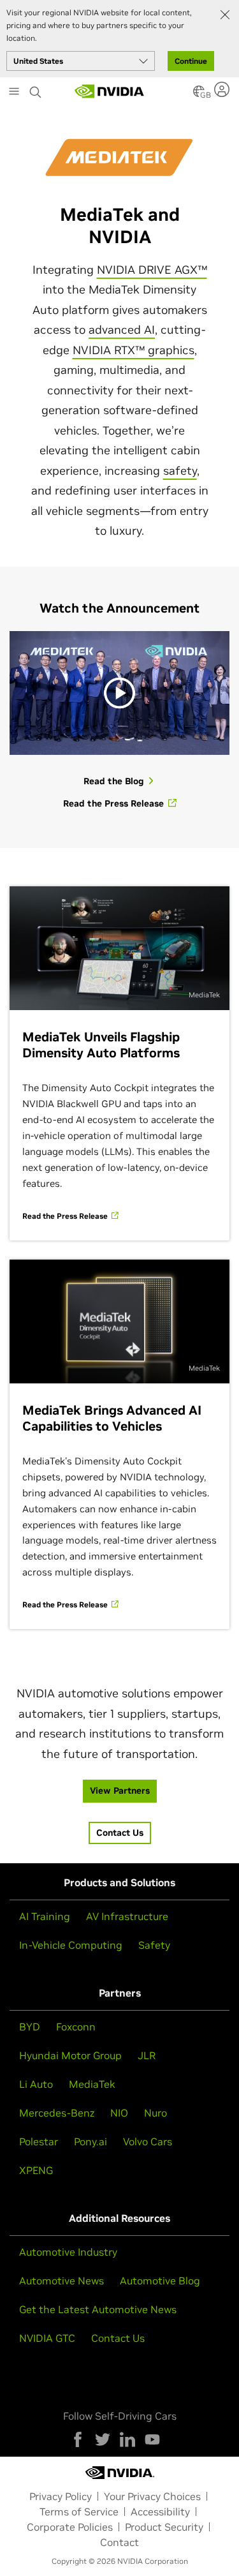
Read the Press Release (66, 1216)
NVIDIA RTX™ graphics (134, 350)
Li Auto (36, 2084)
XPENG (36, 2170)
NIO (119, 2113)
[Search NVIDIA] (36, 89)
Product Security (164, 2527)
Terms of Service (79, 2512)
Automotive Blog (160, 2281)
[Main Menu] (14, 93)
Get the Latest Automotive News (98, 2309)
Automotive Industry (68, 2252)
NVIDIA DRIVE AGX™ (152, 270)
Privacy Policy (61, 2496)
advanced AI (122, 330)
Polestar (39, 2141)
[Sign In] (223, 89)
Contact (119, 2542)
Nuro (156, 2113)
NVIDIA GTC (47, 2338)
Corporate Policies (70, 2527)
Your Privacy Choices (152, 2496)
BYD (30, 2027)
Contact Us (118, 2338)
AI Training (45, 1916)
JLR (147, 2055)
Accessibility (160, 2512)
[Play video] (119, 693)
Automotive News (62, 2281)
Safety (154, 1945)
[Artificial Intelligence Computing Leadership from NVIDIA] (110, 91)
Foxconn (76, 2027)
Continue (191, 61)
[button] (199, 95)
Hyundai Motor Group (70, 2055)
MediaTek (92, 2084)
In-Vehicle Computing (71, 1945)
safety (180, 471)
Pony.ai (91, 2141)
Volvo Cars (148, 2141)
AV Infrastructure (127, 1916)
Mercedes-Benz (57, 2113)
